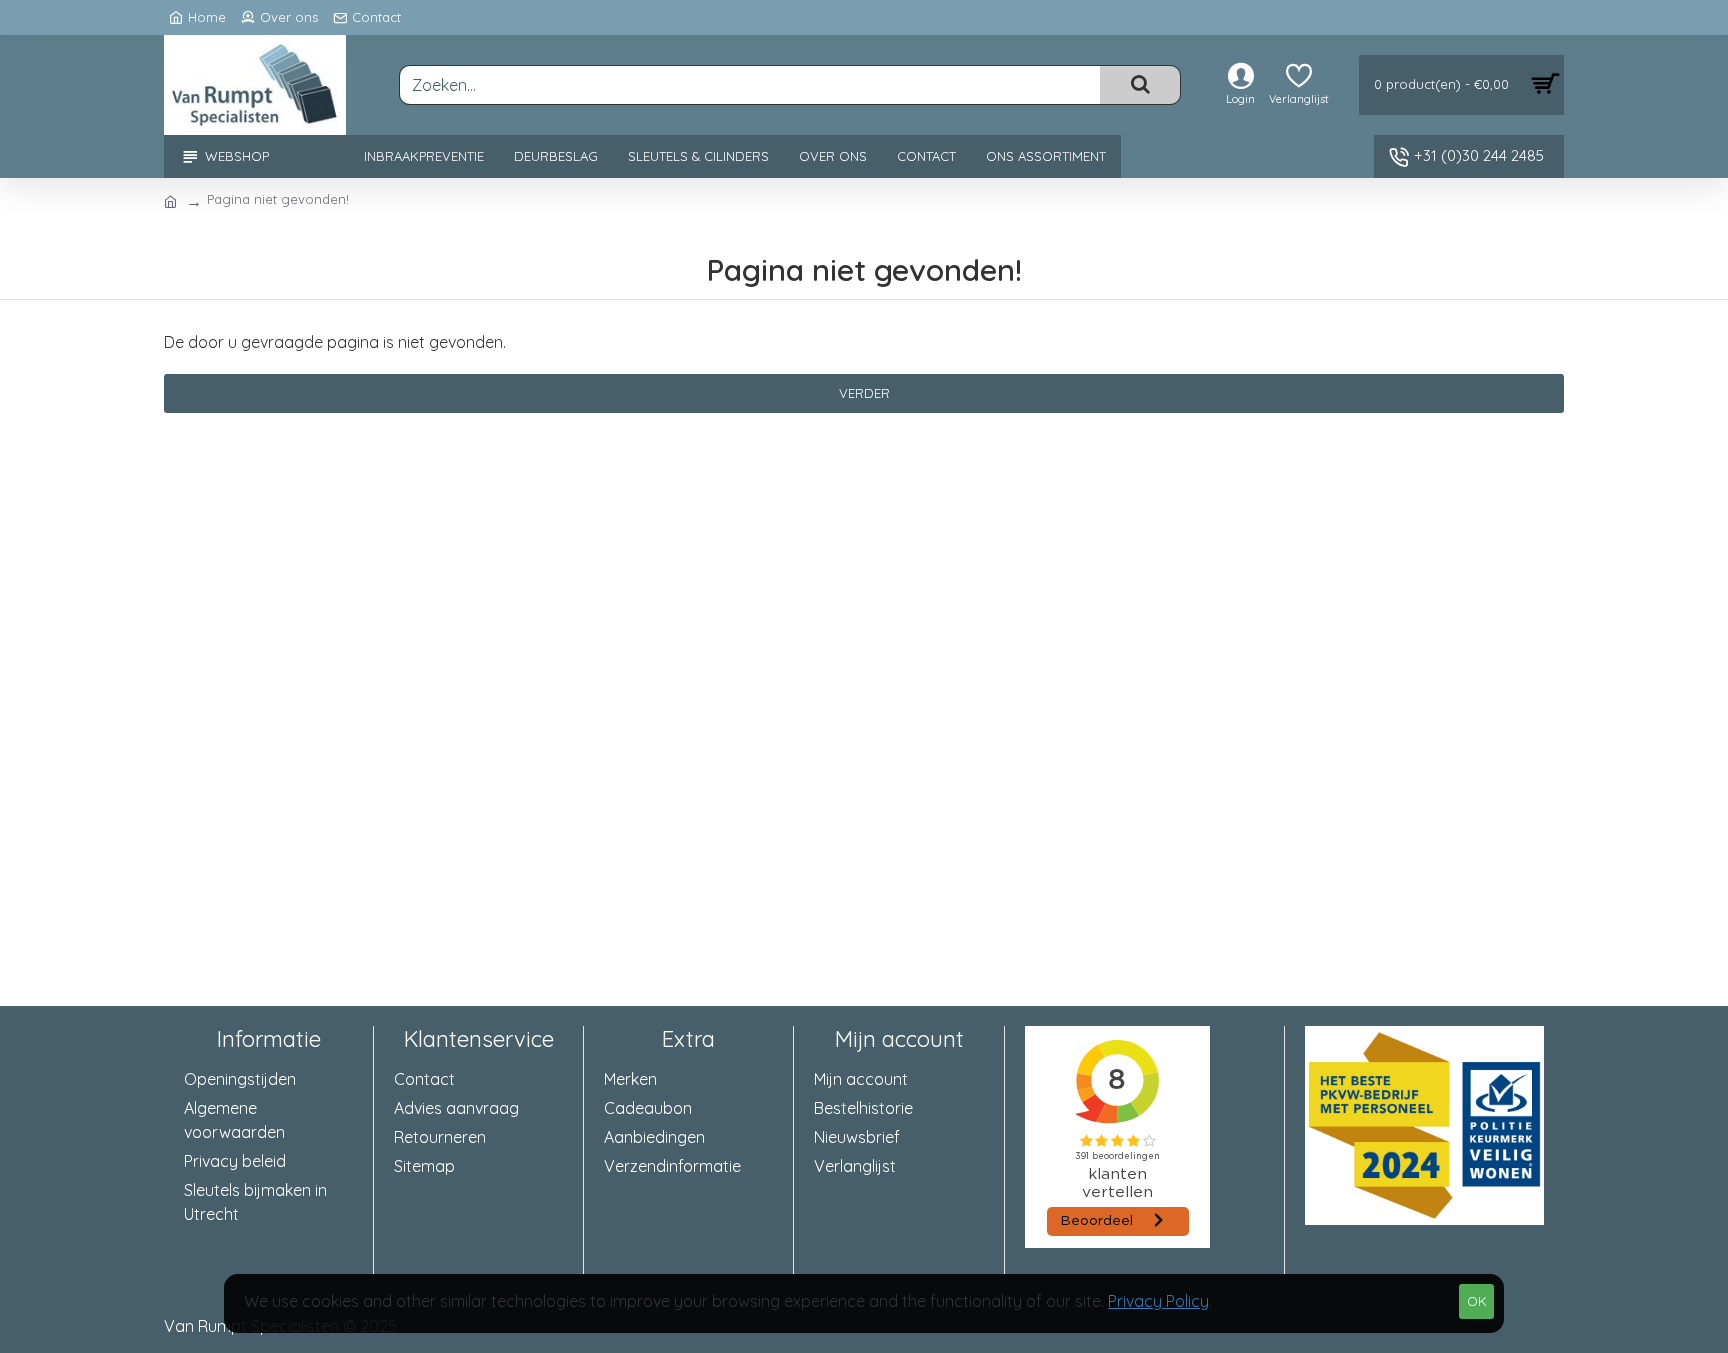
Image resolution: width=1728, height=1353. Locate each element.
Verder (864, 393)
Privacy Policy (1158, 1301)
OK (1477, 1301)
